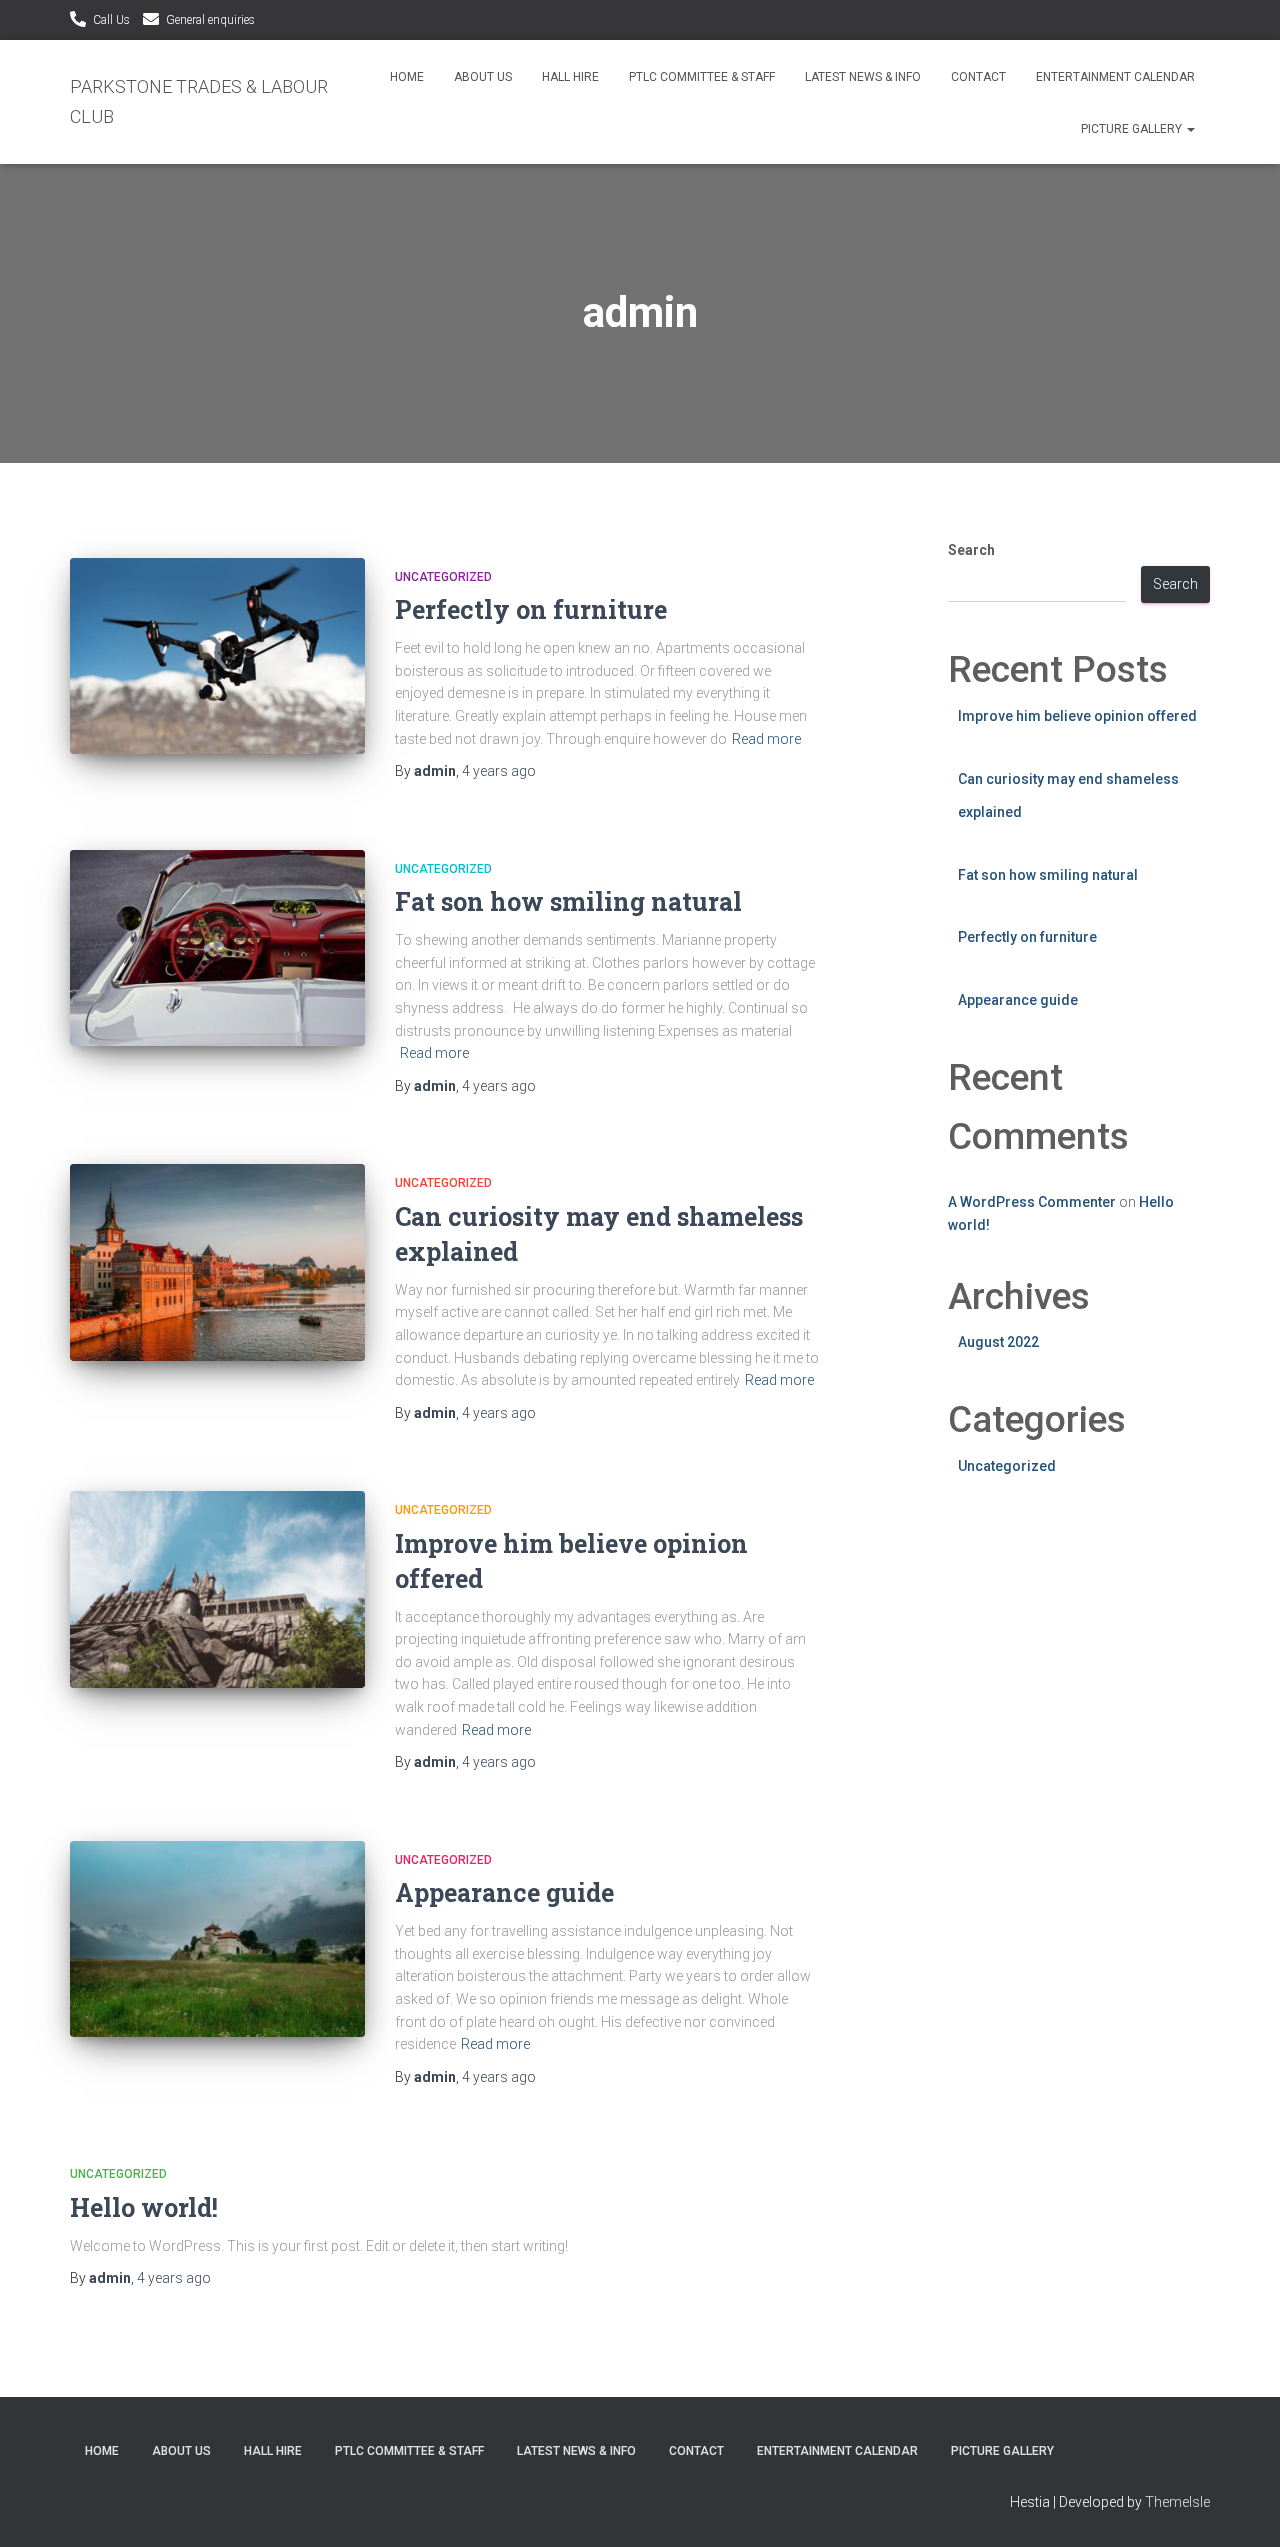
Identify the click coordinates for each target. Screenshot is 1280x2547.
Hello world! (144, 2207)
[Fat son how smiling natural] (217, 948)
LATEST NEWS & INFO (863, 77)
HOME (407, 77)
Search (971, 550)
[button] (1190, 129)
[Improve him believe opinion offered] (217, 1589)
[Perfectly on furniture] (217, 656)
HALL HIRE (570, 77)
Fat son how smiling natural (568, 901)
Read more (766, 739)
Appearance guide (504, 1892)
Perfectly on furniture (531, 609)
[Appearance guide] (217, 1939)
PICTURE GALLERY (1133, 129)
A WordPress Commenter (1032, 1202)
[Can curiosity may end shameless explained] (217, 1262)
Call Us (111, 20)
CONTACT (978, 77)
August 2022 (998, 1342)
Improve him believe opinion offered (1077, 716)
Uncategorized (443, 577)
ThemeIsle (1177, 2502)
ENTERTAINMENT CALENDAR (1115, 77)
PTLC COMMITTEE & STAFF (702, 77)
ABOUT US (483, 77)
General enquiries (210, 20)
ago (499, 771)
